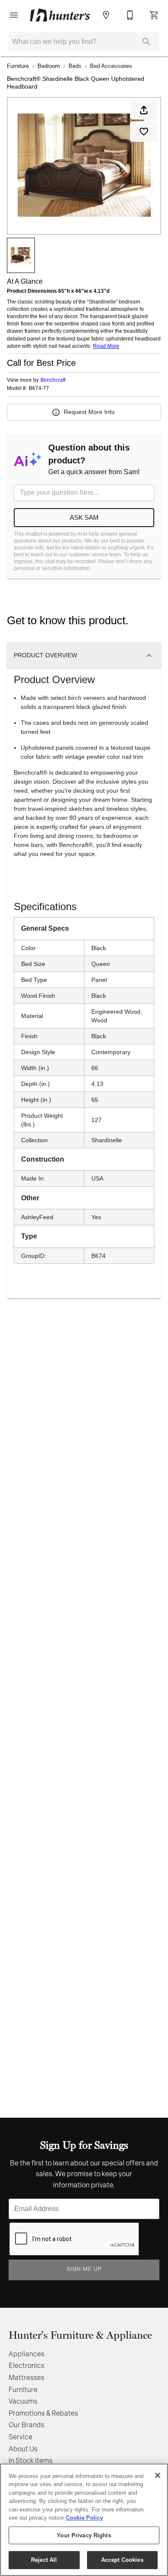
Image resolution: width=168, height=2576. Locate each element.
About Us (23, 2450)
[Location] (106, 15)
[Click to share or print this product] (144, 110)
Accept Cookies (122, 2560)
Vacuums (23, 2402)
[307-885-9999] (130, 15)
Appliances (26, 2355)
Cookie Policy (84, 2518)
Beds (75, 66)
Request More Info (89, 412)
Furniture (18, 66)
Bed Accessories (111, 66)
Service (20, 2438)
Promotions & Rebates (43, 2414)
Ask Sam (84, 517)
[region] (84, 2520)
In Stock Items (31, 2461)
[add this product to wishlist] (144, 132)
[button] (14, 15)
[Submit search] (146, 42)
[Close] (158, 2475)
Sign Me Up (84, 2269)
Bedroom (49, 66)
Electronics (26, 2366)
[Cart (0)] (154, 15)
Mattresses (26, 2378)
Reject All (44, 2560)
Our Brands (26, 2426)
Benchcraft (53, 380)
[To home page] (60, 15)
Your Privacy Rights (84, 2535)
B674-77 (39, 388)
